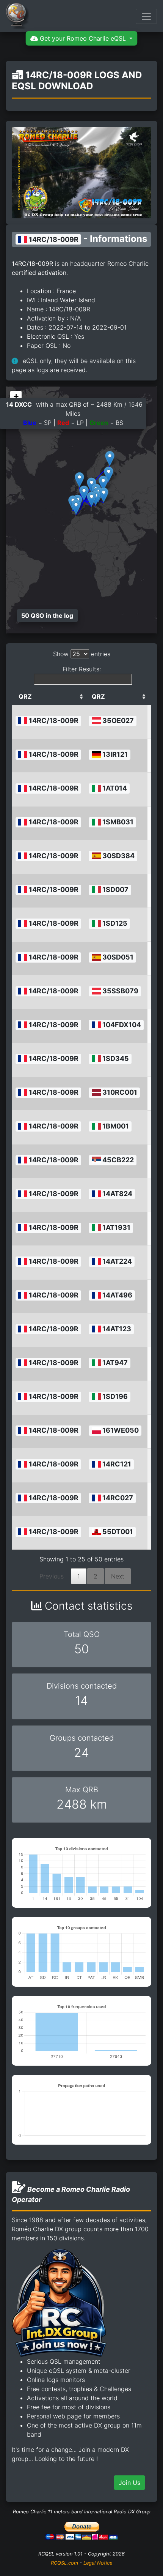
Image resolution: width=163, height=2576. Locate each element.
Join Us (129, 2483)
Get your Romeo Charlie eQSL (83, 38)
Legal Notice (98, 2563)
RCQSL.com (64, 2563)
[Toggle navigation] (146, 16)
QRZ (25, 696)
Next (118, 1576)
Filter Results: (82, 669)
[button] (92, 499)
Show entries (82, 654)
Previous (52, 1576)
